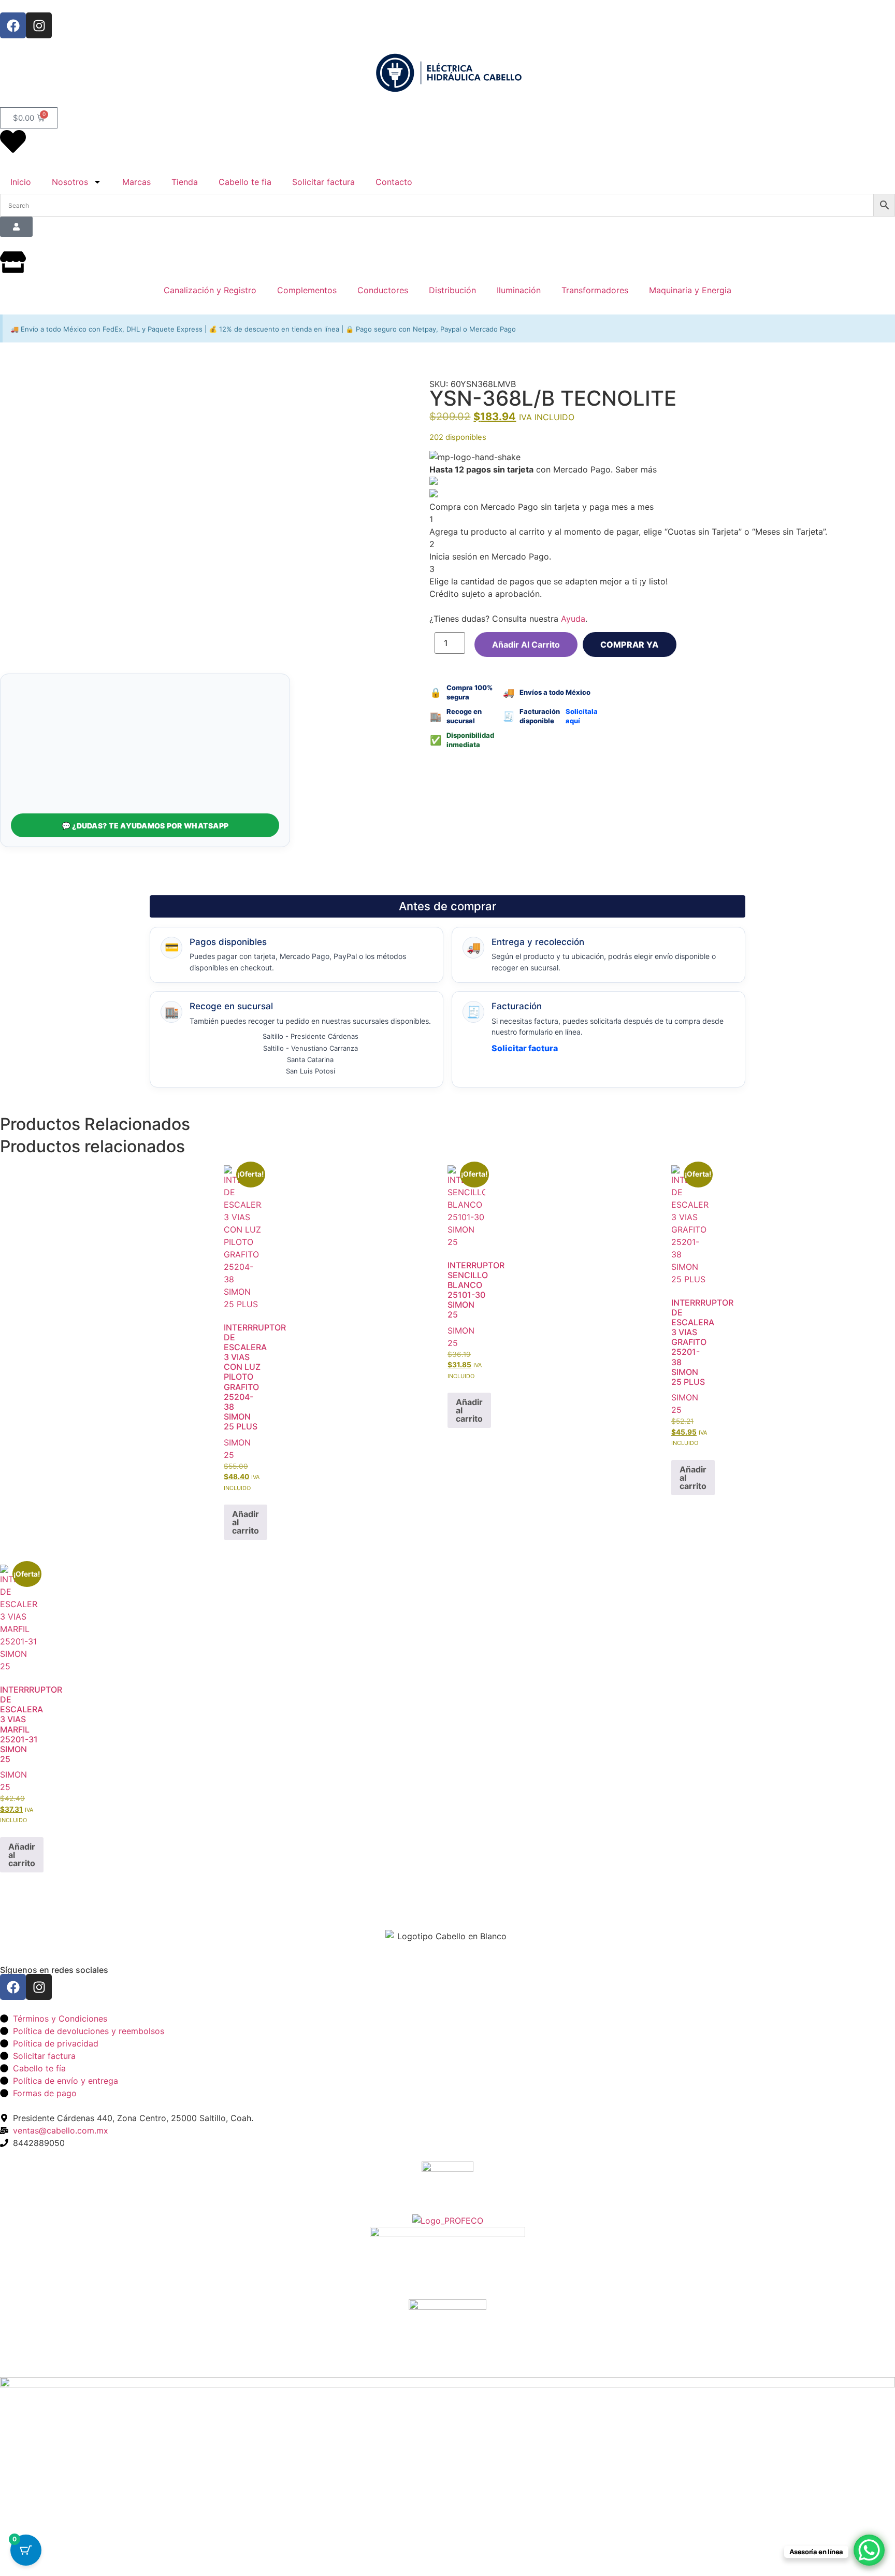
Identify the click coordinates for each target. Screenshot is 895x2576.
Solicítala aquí (582, 716)
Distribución (452, 290)
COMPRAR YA (630, 645)
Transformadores (595, 290)
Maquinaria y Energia (690, 290)
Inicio (21, 182)
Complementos (307, 290)
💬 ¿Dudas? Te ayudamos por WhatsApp (145, 826)
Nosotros (70, 182)
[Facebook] (13, 25)
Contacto (394, 182)
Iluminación (519, 290)
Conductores (383, 290)
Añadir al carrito (526, 645)
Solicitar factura (323, 182)
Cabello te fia (245, 182)
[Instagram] (39, 25)
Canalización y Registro (210, 290)
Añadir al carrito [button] (246, 1522)
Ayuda (573, 619)
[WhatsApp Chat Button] (869, 2550)
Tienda (185, 182)
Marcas (136, 182)
